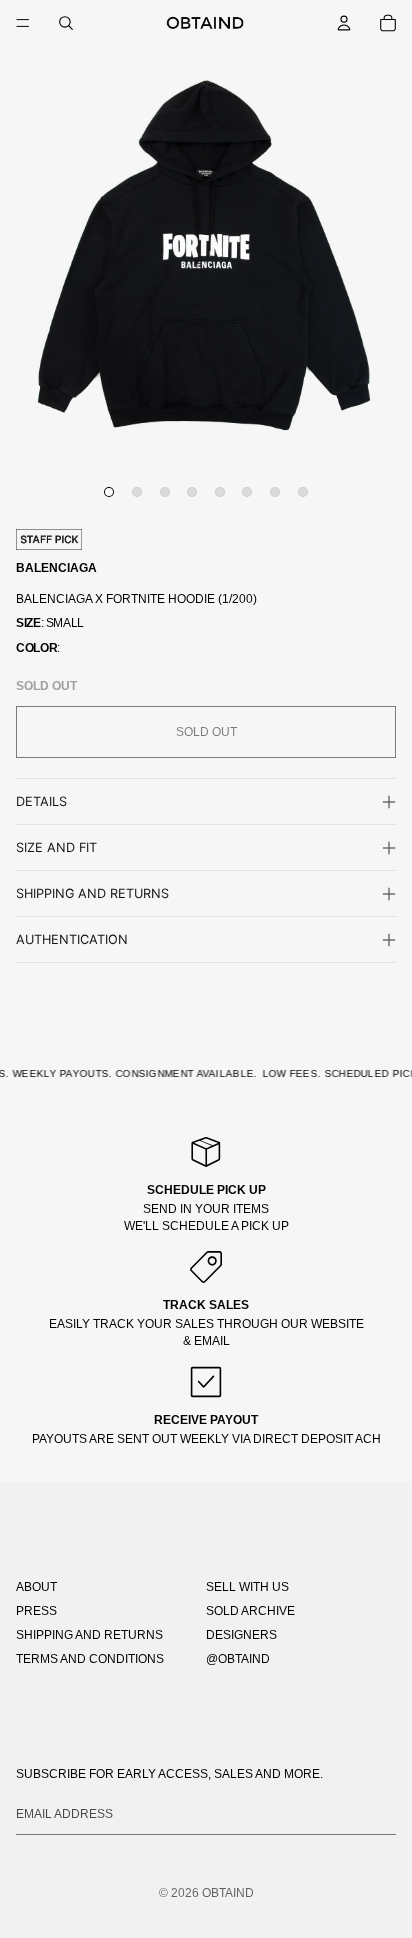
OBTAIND (228, 1893)
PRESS (36, 1611)
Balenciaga (56, 568)
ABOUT (36, 1587)
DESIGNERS (241, 1635)
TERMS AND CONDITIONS (90, 1659)
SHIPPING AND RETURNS (89, 1635)
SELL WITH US (247, 1587)
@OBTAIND (238, 1659)
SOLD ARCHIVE (250, 1611)
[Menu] (23, 23)
